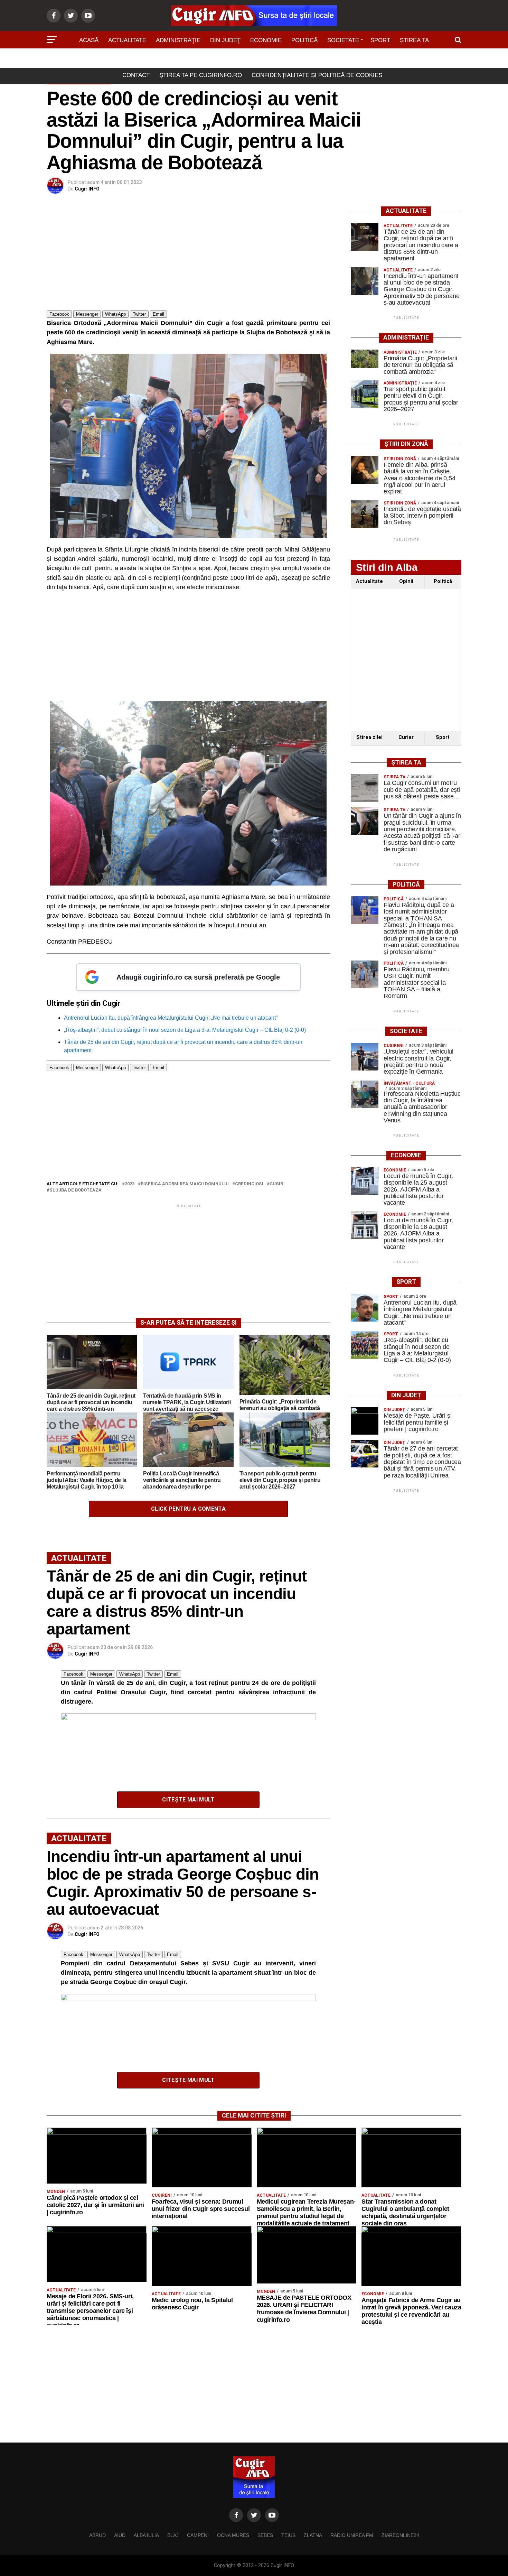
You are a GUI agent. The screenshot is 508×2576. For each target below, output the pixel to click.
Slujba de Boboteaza (76, 1190)
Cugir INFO (87, 189)
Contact (136, 75)
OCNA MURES (233, 2535)
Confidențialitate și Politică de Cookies (317, 75)
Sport (380, 40)
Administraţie (178, 40)
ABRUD (97, 2535)
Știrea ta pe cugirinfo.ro (201, 75)
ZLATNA (313, 2535)
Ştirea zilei (369, 737)
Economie (266, 40)
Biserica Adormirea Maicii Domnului (185, 1184)
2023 (130, 1184)
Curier (406, 737)
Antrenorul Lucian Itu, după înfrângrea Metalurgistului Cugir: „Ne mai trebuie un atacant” (171, 1018)
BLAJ (173, 2535)
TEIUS (288, 2535)
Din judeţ (225, 40)
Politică (304, 40)
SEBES (265, 2535)
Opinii (406, 581)
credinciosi (249, 1184)
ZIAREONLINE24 (400, 2535)
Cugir (276, 1184)
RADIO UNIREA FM (352, 2535)
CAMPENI (198, 2535)
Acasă (89, 40)
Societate (343, 40)
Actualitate (127, 40)
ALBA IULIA (146, 2535)
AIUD (120, 2535)
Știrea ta (414, 40)
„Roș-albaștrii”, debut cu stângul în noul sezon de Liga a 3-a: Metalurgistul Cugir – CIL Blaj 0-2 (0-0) (185, 1030)
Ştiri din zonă (254, 60)
